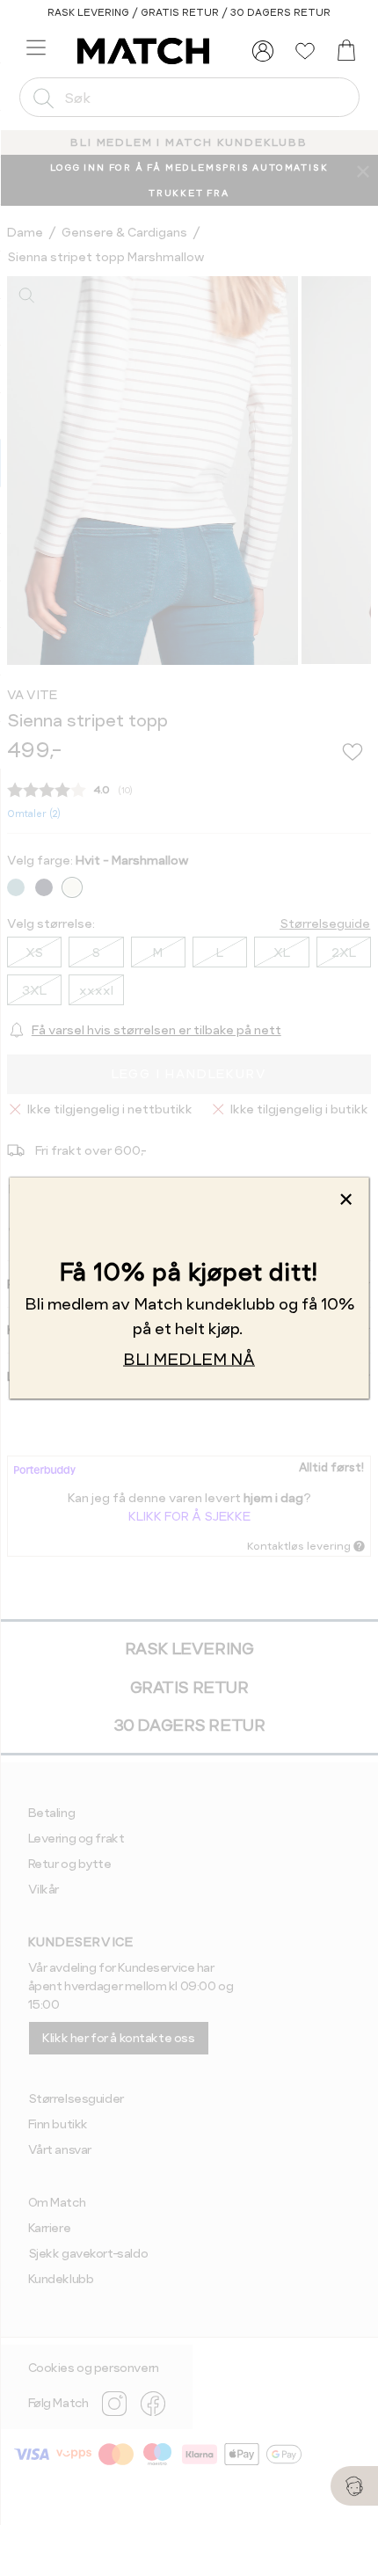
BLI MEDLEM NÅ (189, 1358)
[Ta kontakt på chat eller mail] (354, 2486)
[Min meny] (263, 51)
